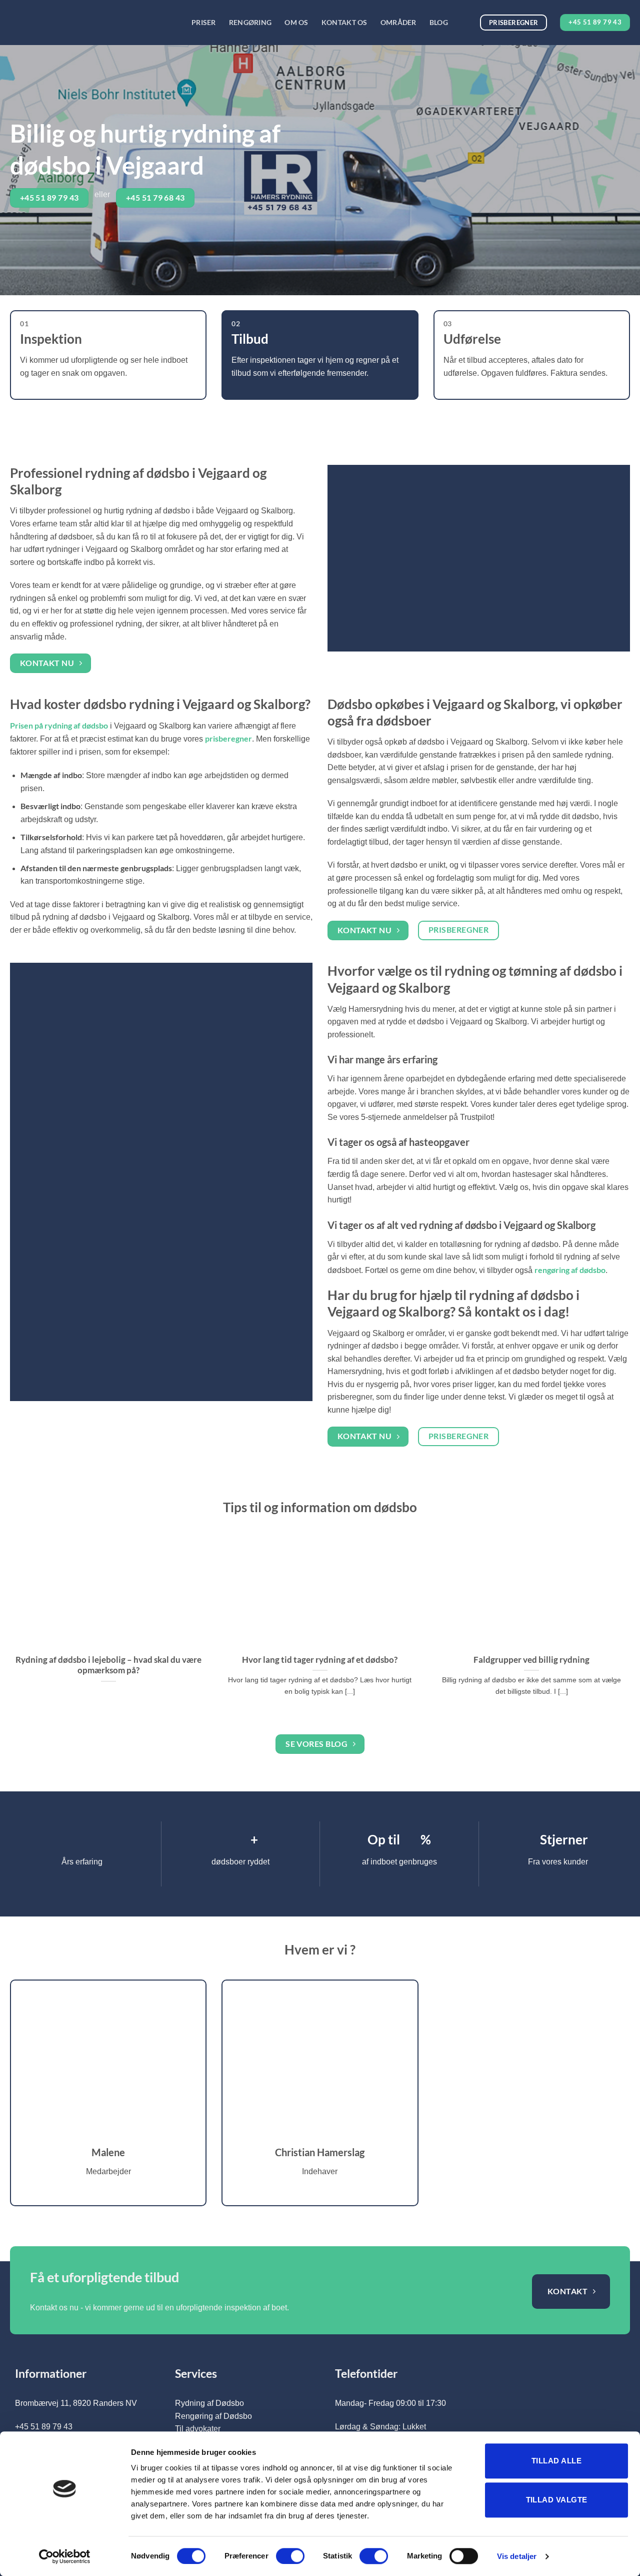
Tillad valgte (557, 2500)
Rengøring (250, 22)
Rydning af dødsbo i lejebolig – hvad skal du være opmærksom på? (108, 1665)
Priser (204, 22)
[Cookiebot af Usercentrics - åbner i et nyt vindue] (65, 2556)
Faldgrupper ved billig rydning (531, 1660)
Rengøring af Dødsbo (213, 2416)
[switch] (290, 2556)
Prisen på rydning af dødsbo (59, 725)
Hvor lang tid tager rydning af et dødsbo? (320, 1660)
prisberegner (228, 738)
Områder (398, 22)
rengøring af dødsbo (570, 1270)
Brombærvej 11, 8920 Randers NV (76, 2403)
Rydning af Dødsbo (209, 2403)
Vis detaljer (517, 2556)
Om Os (296, 22)
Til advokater (198, 2429)
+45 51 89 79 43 (44, 2427)
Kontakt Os (344, 22)
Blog (439, 22)
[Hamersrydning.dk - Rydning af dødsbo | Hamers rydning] (93, 23)
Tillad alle (556, 2461)
